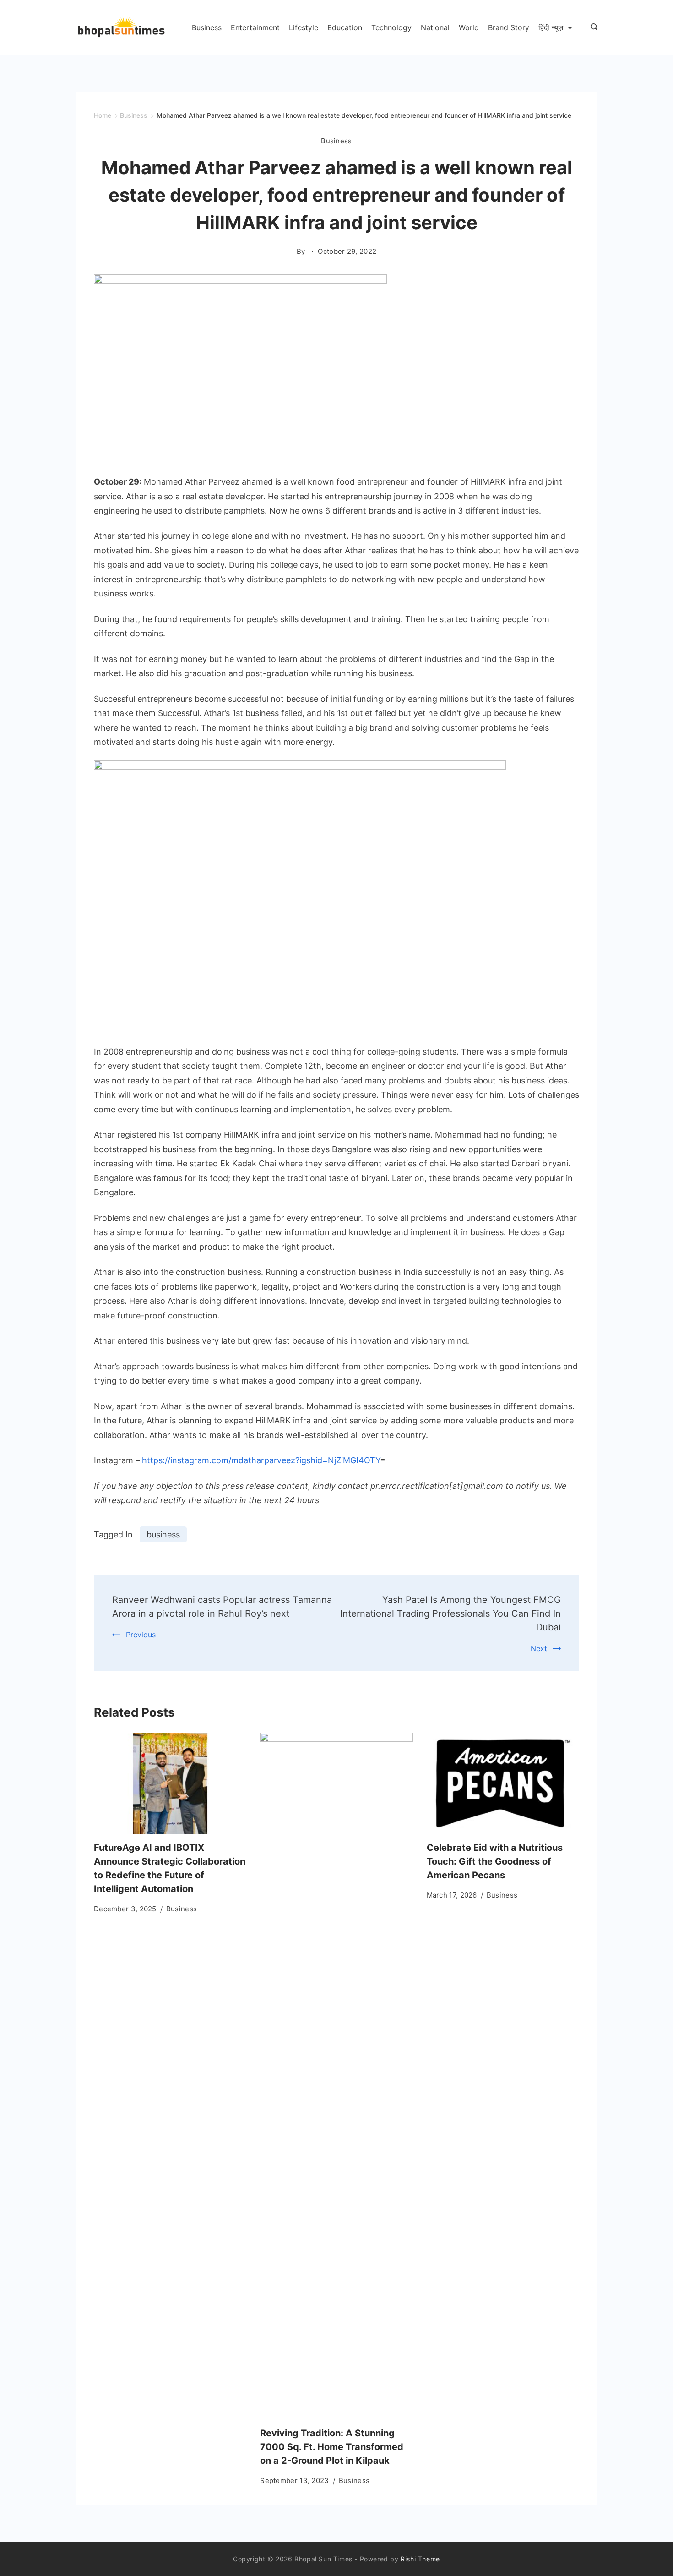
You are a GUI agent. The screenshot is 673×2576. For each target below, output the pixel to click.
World (469, 27)
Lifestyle (304, 27)
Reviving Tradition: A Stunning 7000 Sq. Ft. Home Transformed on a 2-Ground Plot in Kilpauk (332, 2447)
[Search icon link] (592, 27)
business (163, 1534)
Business (207, 27)
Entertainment (255, 27)
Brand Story (509, 27)
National (435, 27)
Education (345, 27)
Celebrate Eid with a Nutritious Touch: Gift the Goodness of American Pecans (495, 1861)
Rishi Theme (420, 2559)
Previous (141, 1635)
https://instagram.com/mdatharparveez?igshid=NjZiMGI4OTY (261, 1460)
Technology (391, 27)
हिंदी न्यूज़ (551, 27)
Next (539, 1648)
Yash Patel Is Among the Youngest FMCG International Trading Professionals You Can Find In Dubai (450, 1613)
